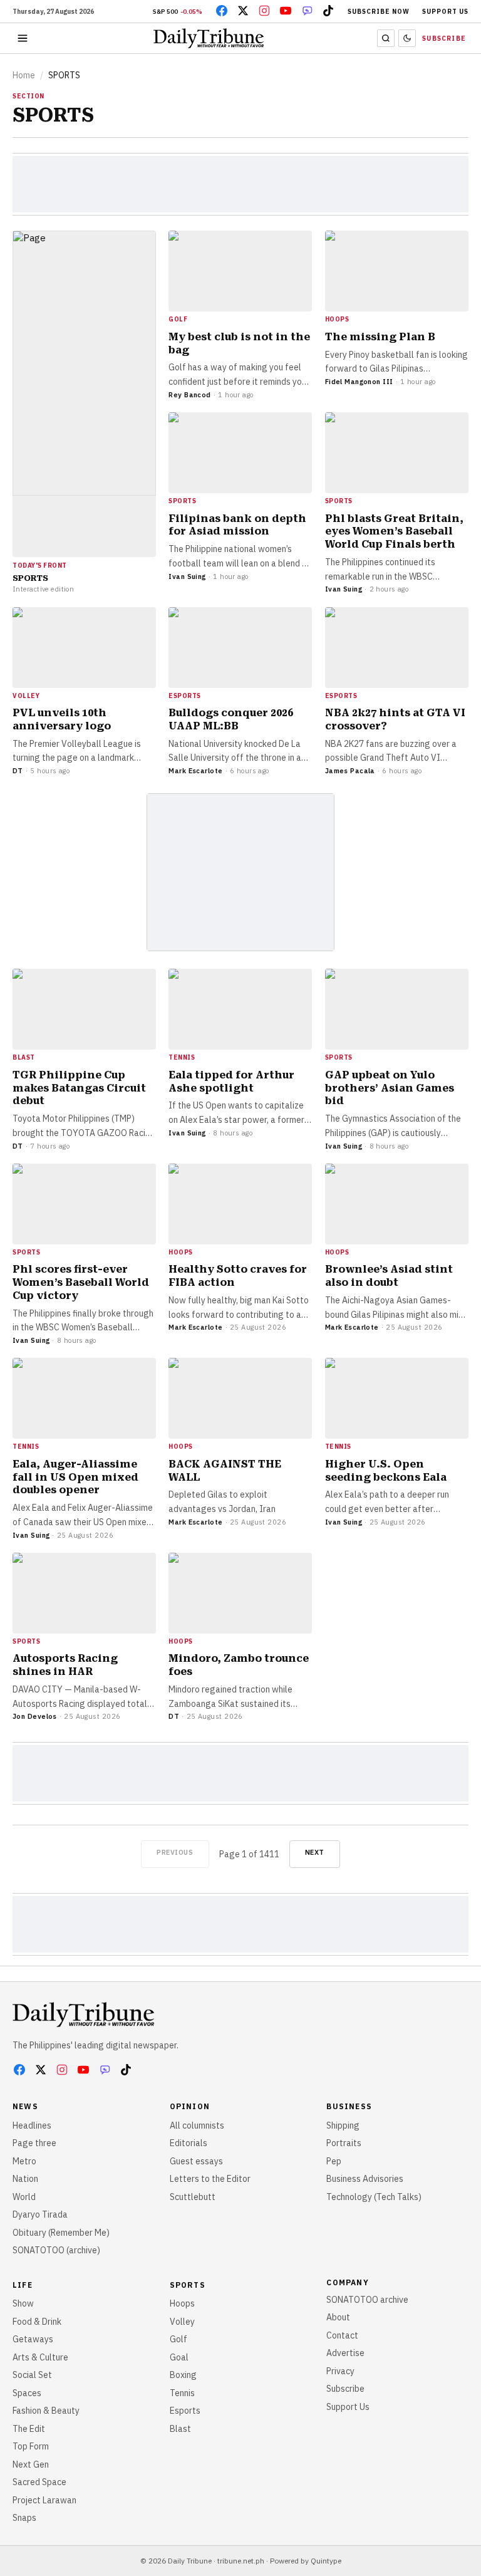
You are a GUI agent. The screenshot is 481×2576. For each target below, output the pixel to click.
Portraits (344, 2143)
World (24, 2197)
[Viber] (307, 11)
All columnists (197, 2125)
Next (315, 1852)
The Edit (29, 2429)
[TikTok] (328, 11)
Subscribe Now (379, 12)
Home (24, 75)
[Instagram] (264, 11)
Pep (334, 2161)
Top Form (31, 2446)
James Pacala (350, 771)
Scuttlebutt (193, 2197)
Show (23, 2303)
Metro (24, 2161)
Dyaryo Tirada (40, 2214)
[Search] (386, 38)
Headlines (32, 2125)
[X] (243, 11)
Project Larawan (44, 2500)
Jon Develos (35, 1716)
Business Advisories (365, 2179)
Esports (185, 2411)
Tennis (182, 2393)
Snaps (24, 2518)
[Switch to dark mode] (407, 38)
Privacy (340, 2371)
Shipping (343, 2125)
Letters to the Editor (210, 2179)
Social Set (32, 2375)
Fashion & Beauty (46, 2411)
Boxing (183, 2375)
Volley (182, 2322)
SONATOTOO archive (367, 2300)
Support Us (445, 12)
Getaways (33, 2339)
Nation (25, 2179)
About (338, 2317)
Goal (179, 2357)
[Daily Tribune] (83, 2015)
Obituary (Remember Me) (61, 2233)
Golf (178, 2339)
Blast (180, 2429)
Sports (188, 2285)
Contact (342, 2335)
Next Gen (31, 2464)
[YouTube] (286, 11)
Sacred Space (39, 2482)
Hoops (182, 2303)
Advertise (345, 2353)
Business (349, 2106)
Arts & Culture (40, 2357)
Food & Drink (37, 2322)
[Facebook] (222, 11)
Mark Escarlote (195, 771)
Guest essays (196, 2161)
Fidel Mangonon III (359, 382)
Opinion (190, 2106)
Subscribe (444, 39)
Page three (34, 2143)
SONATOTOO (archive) (56, 2250)
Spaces (27, 2393)
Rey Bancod (189, 395)
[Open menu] (23, 38)
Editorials (189, 2143)
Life (23, 2285)
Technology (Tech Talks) (374, 2197)
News (25, 2106)
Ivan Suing (187, 576)
